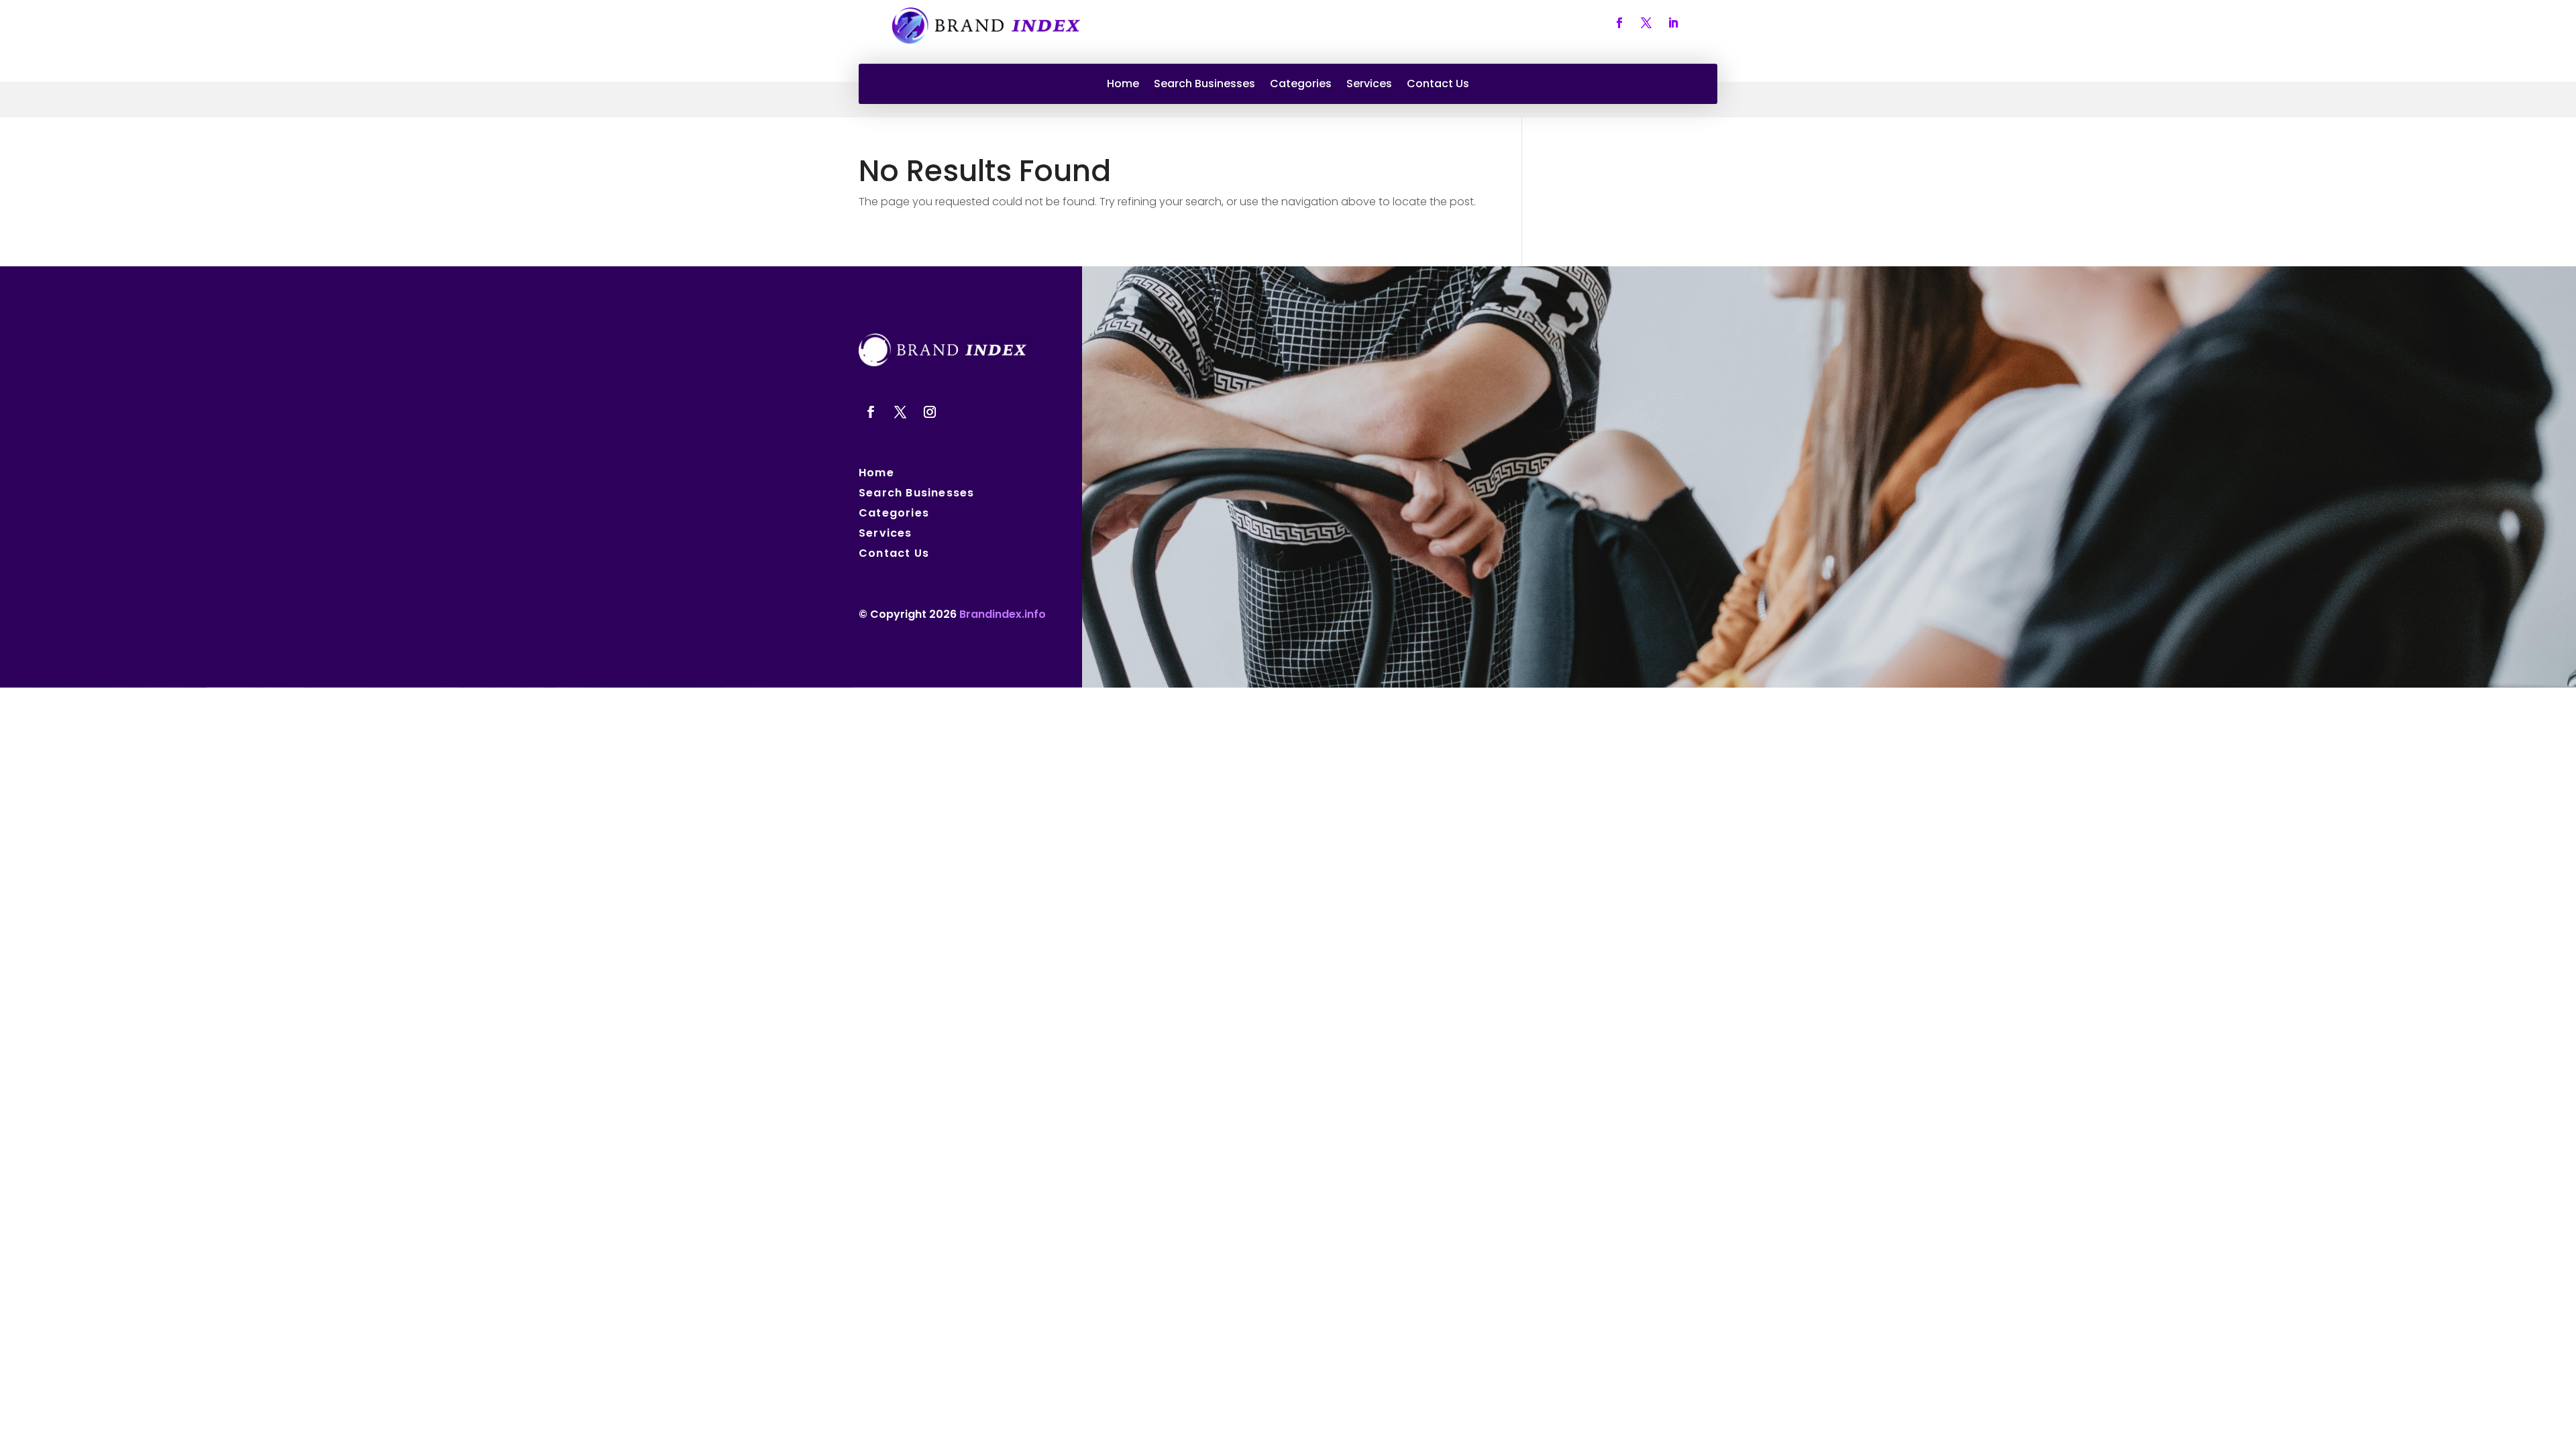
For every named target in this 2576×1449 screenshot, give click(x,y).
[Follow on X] (1646, 23)
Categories (1301, 85)
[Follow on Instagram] (930, 412)
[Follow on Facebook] (1619, 23)
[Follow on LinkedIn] (1673, 23)
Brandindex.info (1003, 614)
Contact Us (1438, 85)
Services (1369, 85)
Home (1123, 85)
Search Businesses (1204, 85)
